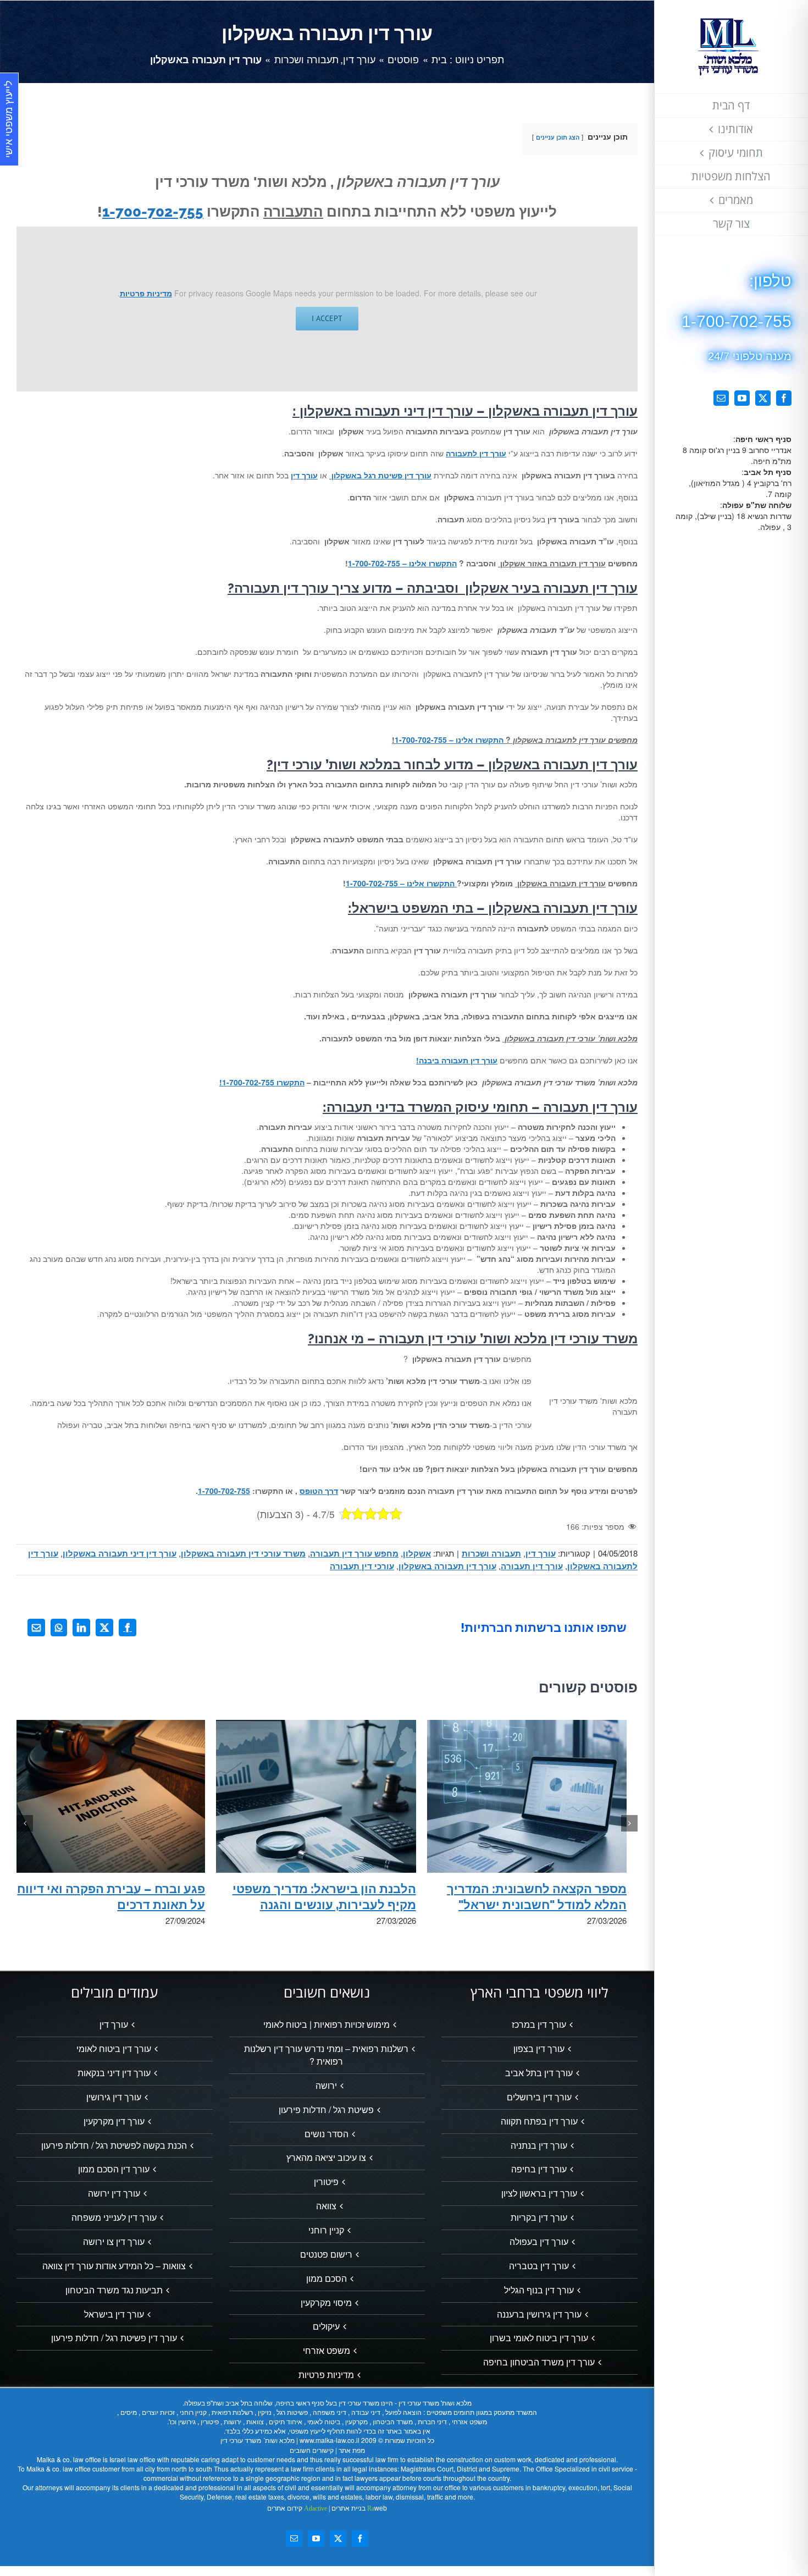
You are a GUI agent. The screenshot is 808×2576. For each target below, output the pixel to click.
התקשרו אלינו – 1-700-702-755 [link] (402, 563)
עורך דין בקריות (539, 2218)
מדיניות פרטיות (146, 293)
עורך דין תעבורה (532, 1566)
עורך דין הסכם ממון (114, 2169)
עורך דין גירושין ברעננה (539, 2314)
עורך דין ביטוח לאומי (114, 2049)
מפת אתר (352, 2450)
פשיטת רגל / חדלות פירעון (326, 2110)
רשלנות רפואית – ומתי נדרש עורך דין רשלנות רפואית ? (326, 2055)
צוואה (326, 2206)
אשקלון (417, 1553)
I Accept (327, 318)
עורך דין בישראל (114, 2314)
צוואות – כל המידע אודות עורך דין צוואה (114, 2266)
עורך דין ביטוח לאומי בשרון (539, 2338)
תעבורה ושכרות (491, 1553)
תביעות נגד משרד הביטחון (114, 2290)
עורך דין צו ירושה (114, 2242)
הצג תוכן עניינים (558, 137)
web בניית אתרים (358, 2508)
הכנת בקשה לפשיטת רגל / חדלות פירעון (114, 2145)
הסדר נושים (326, 2134)
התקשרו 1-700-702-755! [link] (262, 1082)
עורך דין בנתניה (539, 2145)
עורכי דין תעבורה (362, 1566)
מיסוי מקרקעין (326, 2303)
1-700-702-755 (153, 212)
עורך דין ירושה (114, 2193)
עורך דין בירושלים (539, 2097)
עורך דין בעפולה (539, 2242)
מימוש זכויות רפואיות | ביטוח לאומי (326, 2025)
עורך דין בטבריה (539, 2266)
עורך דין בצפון (539, 2049)
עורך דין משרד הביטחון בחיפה (539, 2362)
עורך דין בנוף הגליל (539, 2290)
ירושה (326, 2086)
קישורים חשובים (312, 2450)
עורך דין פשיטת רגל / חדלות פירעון (114, 2338)
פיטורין (326, 2182)
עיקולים (326, 2326)
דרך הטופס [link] (319, 1491)
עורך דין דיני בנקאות (114, 2073)
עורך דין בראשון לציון (539, 2193)
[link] (476, 453)
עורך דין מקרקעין (114, 2121)
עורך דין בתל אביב (539, 2073)
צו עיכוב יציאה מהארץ (326, 2158)
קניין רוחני (326, 2230)
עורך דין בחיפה (539, 2169)
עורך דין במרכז (539, 2025)
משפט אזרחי (326, 2351)
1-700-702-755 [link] (224, 1491)
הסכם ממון (326, 2279)
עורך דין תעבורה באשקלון (447, 1566)
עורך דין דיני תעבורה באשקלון (120, 1553)
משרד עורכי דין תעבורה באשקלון (243, 1553)
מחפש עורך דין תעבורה (354, 1553)
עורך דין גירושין (114, 2097)
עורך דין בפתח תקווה (539, 2121)
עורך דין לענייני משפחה (114, 2218)
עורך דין (541, 1553)
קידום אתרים (297, 2508)
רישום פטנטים (326, 2254)
